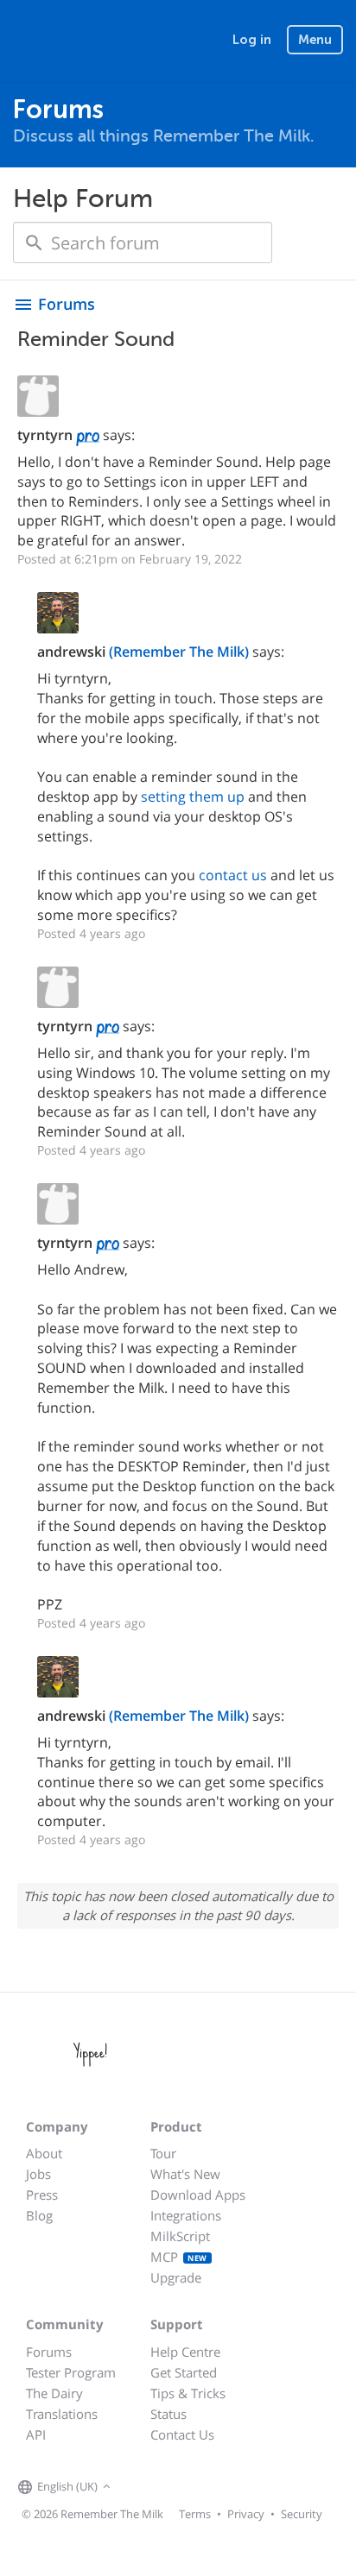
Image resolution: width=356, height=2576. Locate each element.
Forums (49, 2352)
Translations (62, 2414)
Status (168, 2414)
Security (302, 2514)
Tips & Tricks (188, 2393)
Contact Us (182, 2434)
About (44, 2153)
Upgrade (176, 2277)
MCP (179, 2257)
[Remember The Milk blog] (186, 2488)
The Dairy (54, 2393)
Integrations (186, 2215)
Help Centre (185, 2352)
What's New (185, 2174)
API (36, 2434)
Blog (39, 2215)
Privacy (246, 2514)
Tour (163, 2153)
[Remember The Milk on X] (164, 2488)
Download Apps (198, 2195)
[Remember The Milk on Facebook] (140, 2488)
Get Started (184, 2372)
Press (42, 2195)
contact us (233, 875)
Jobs (38, 2174)
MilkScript (180, 2236)
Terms (195, 2514)
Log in (252, 40)
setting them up (193, 797)
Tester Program (71, 2372)
